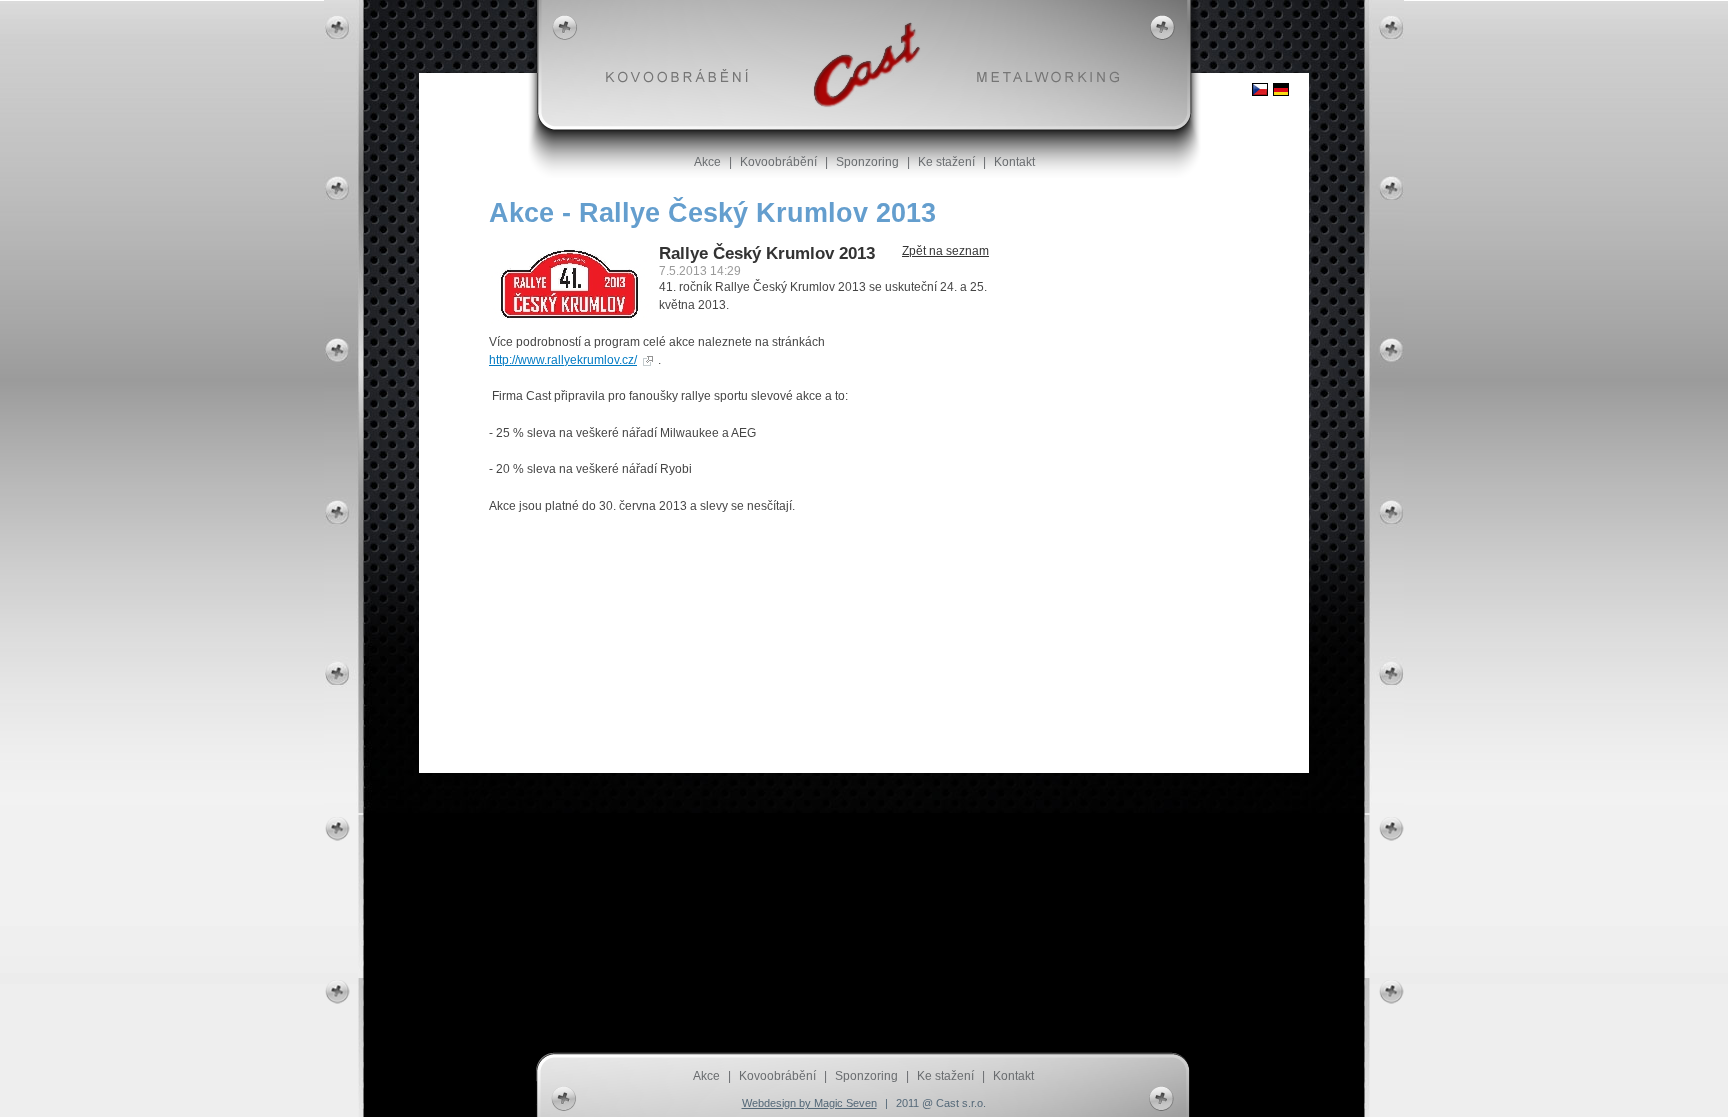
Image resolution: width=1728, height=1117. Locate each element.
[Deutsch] (1281, 89)
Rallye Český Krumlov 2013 (767, 253)
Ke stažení (946, 162)
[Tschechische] (1260, 89)
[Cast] (866, 65)
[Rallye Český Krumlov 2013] (569, 320)
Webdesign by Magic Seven (809, 1103)
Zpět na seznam (945, 251)
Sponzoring (867, 162)
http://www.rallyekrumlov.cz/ (563, 360)
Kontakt (1014, 162)
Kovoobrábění (778, 162)
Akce (707, 162)
